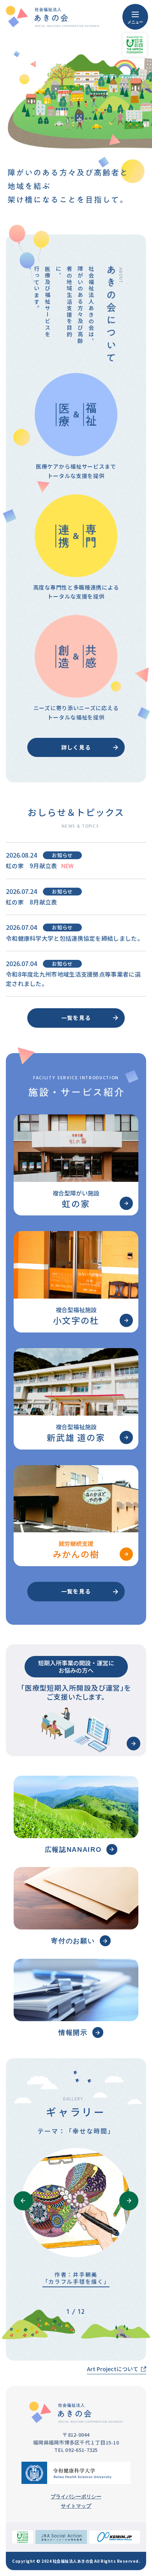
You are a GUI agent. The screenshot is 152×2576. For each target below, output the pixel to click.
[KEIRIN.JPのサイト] (115, 2537)
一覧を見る (76, 1018)
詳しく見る (76, 747)
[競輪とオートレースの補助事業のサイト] (61, 2537)
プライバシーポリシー (76, 2497)
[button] (23, 2201)
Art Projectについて (113, 2369)
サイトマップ (76, 2506)
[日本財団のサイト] (23, 2537)
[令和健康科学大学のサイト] (76, 2473)
